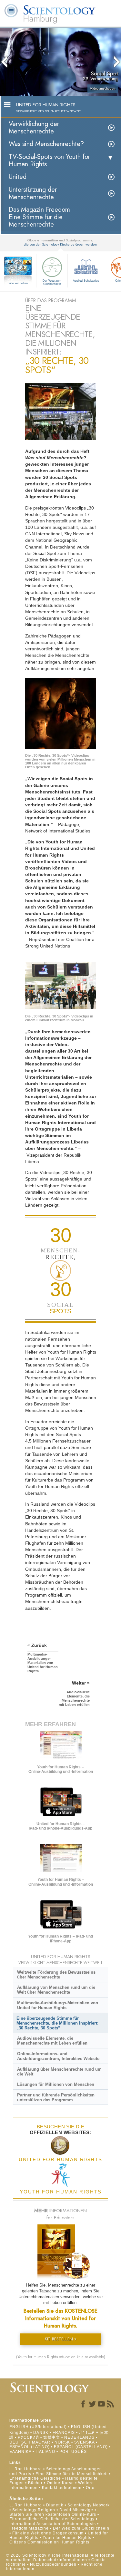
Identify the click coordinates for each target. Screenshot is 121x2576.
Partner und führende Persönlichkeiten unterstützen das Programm (56, 2097)
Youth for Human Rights (68, 2538)
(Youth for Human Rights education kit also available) (61, 2357)
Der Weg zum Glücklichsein (52, 282)
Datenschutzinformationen (60, 2560)
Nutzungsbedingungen (53, 2564)
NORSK (62, 2442)
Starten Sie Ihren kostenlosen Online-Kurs (53, 2514)
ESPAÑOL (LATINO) (30, 2447)
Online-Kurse (61, 2483)
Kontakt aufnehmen (62, 2488)
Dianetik (55, 2505)
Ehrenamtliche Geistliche (35, 2478)
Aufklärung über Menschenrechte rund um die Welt (59, 2072)
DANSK (41, 2433)
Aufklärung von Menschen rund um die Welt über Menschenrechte (56, 1990)
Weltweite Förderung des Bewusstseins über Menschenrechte (56, 1975)
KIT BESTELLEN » (61, 2339)
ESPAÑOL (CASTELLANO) (81, 2447)
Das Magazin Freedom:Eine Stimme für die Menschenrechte (40, 217)
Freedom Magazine (29, 2528)
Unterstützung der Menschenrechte (33, 193)
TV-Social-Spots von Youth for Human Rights (49, 160)
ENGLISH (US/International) (38, 2427)
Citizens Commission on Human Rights (49, 2542)
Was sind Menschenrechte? (46, 144)
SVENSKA (84, 2442)
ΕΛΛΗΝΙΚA (20, 2452)
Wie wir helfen (18, 283)
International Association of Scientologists (53, 2524)
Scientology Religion (34, 2510)
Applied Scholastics (86, 281)
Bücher (35, 2483)
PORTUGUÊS (73, 2452)
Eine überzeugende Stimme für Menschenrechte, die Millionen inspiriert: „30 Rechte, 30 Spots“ (57, 2023)
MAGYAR (41, 2442)
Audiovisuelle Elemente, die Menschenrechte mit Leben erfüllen (52, 2041)
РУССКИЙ (28, 2437)
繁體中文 (52, 2437)
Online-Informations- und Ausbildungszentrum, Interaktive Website (58, 2056)
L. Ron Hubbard (26, 2469)
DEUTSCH (20, 2442)
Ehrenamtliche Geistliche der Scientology (52, 2519)
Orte (90, 2488)
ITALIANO (45, 2452)
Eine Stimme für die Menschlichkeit (72, 2474)
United (18, 177)
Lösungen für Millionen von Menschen (56, 2084)
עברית (87, 2432)
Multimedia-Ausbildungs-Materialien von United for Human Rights (58, 2005)
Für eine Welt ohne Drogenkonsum (48, 2533)
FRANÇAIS (64, 2433)
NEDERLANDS (79, 2437)
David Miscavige (76, 2510)
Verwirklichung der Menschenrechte (34, 128)
